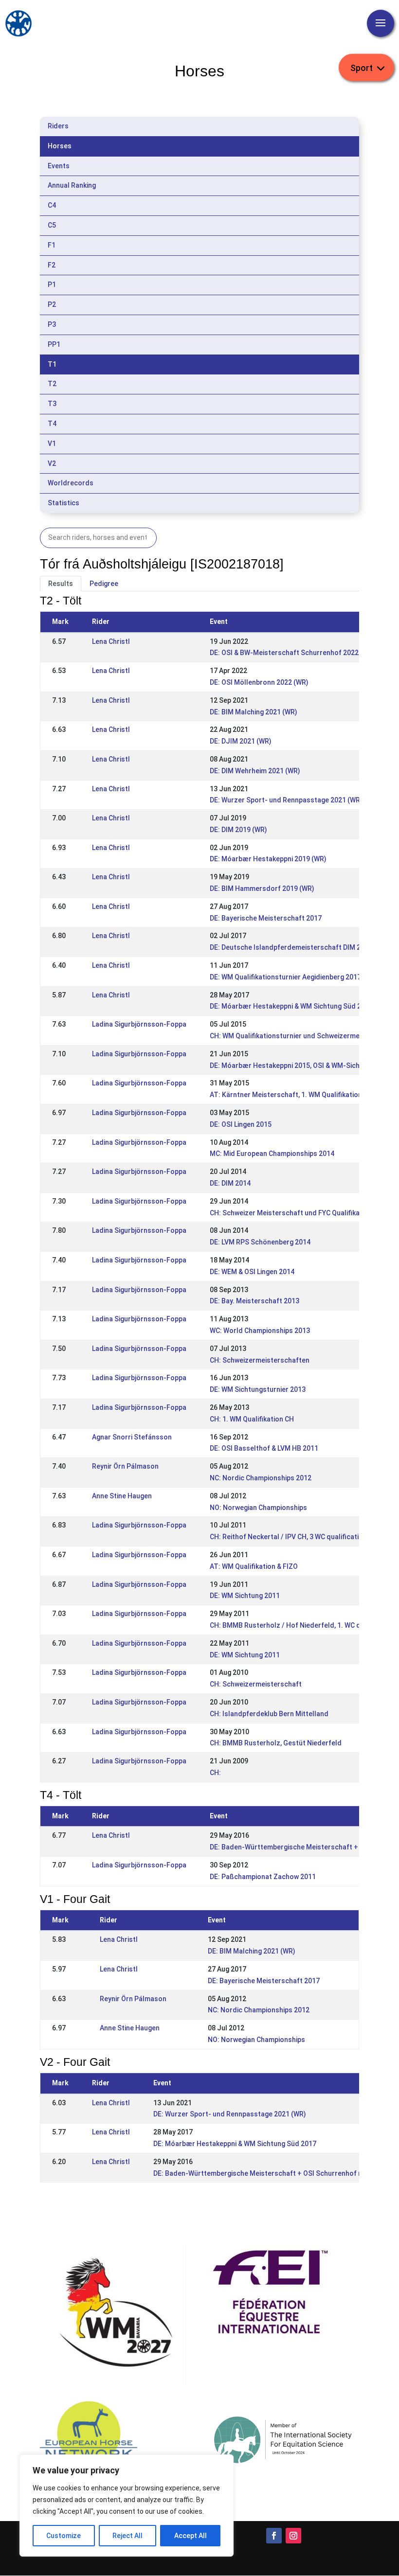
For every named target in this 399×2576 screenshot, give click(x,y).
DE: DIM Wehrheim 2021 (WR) (255, 771)
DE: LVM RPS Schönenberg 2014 (260, 1242)
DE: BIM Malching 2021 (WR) (254, 712)
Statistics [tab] (63, 503)
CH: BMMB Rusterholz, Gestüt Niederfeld (276, 1743)
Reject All (127, 2536)
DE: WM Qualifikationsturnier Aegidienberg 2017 (285, 977)
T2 (52, 384)
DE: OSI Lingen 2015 (241, 1124)
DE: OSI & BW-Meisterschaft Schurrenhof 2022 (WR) (292, 653)
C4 (52, 205)
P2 (52, 304)
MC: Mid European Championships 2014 (272, 1154)
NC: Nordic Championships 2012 (261, 1478)
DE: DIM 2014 (230, 1183)
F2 (52, 265)
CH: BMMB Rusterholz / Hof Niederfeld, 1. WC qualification (303, 1625)
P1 (52, 284)
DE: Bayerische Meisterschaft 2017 (266, 918)
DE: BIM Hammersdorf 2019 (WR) (262, 888)
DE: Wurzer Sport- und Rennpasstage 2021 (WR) (286, 800)
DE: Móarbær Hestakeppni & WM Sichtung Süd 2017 (291, 1006)
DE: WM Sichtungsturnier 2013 (258, 1389)
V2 (52, 463)
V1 (52, 444)
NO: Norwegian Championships (258, 1508)
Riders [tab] (58, 126)
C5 (52, 225)
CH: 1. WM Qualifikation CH (252, 1419)
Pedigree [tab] (104, 584)
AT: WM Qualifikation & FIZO (254, 1566)
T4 (52, 424)
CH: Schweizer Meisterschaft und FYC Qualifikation (291, 1213)
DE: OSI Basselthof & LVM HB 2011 (264, 1448)
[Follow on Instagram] (293, 2536)
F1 (52, 245)
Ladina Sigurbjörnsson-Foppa (139, 1024)
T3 (52, 404)
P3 (52, 324)
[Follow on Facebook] (274, 2536)
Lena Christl (111, 641)
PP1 (54, 344)
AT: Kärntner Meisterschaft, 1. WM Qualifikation (286, 1095)
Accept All (190, 2536)
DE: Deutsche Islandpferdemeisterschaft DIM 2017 (291, 947)
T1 (52, 364)
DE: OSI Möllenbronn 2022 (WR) (259, 682)
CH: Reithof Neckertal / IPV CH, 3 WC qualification (288, 1537)
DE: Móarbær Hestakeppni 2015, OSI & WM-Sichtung (292, 1066)
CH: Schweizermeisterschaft (256, 1684)
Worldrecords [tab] (71, 483)
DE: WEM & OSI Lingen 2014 (252, 1272)
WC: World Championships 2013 (260, 1331)
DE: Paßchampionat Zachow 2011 (263, 1877)
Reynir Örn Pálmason (125, 1466)
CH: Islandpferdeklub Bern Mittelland (269, 1714)
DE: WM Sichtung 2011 (245, 1596)
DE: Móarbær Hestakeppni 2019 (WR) (268, 859)
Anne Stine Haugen (122, 1496)
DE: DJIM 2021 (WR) (241, 741)
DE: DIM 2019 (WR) (238, 830)
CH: (215, 1773)
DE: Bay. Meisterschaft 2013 (254, 1301)
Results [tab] (61, 584)
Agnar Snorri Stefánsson (132, 1437)
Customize (63, 2536)
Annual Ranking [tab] (72, 185)
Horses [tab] (60, 146)
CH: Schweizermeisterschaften (260, 1360)
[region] (127, 2505)
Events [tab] (59, 166)
